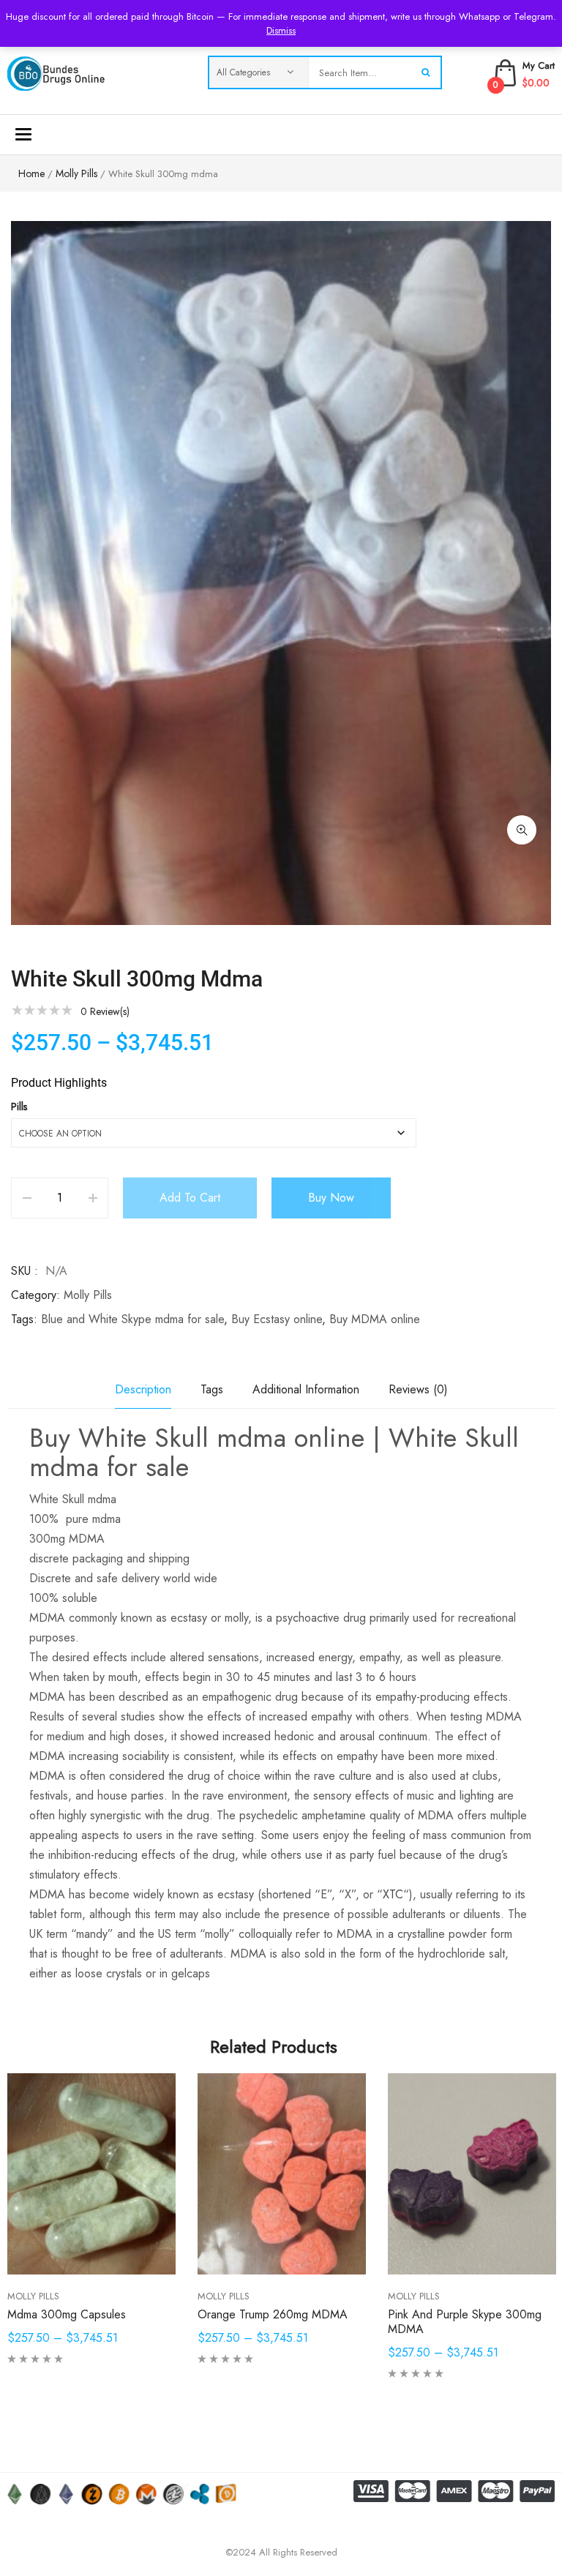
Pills (19, 1107)
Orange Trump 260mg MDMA (273, 2314)
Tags (212, 1389)
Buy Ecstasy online (277, 1319)
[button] (522, 830)
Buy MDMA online (375, 1319)
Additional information (306, 1389)
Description (143, 1389)
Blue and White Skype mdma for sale (132, 1319)
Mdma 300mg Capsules (67, 2314)
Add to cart (190, 1198)
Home (31, 173)
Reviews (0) (418, 1389)
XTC (393, 1894)
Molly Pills (76, 173)
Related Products (274, 2047)
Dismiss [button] (281, 30)
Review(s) (105, 1011)
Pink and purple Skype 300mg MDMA (465, 2322)
